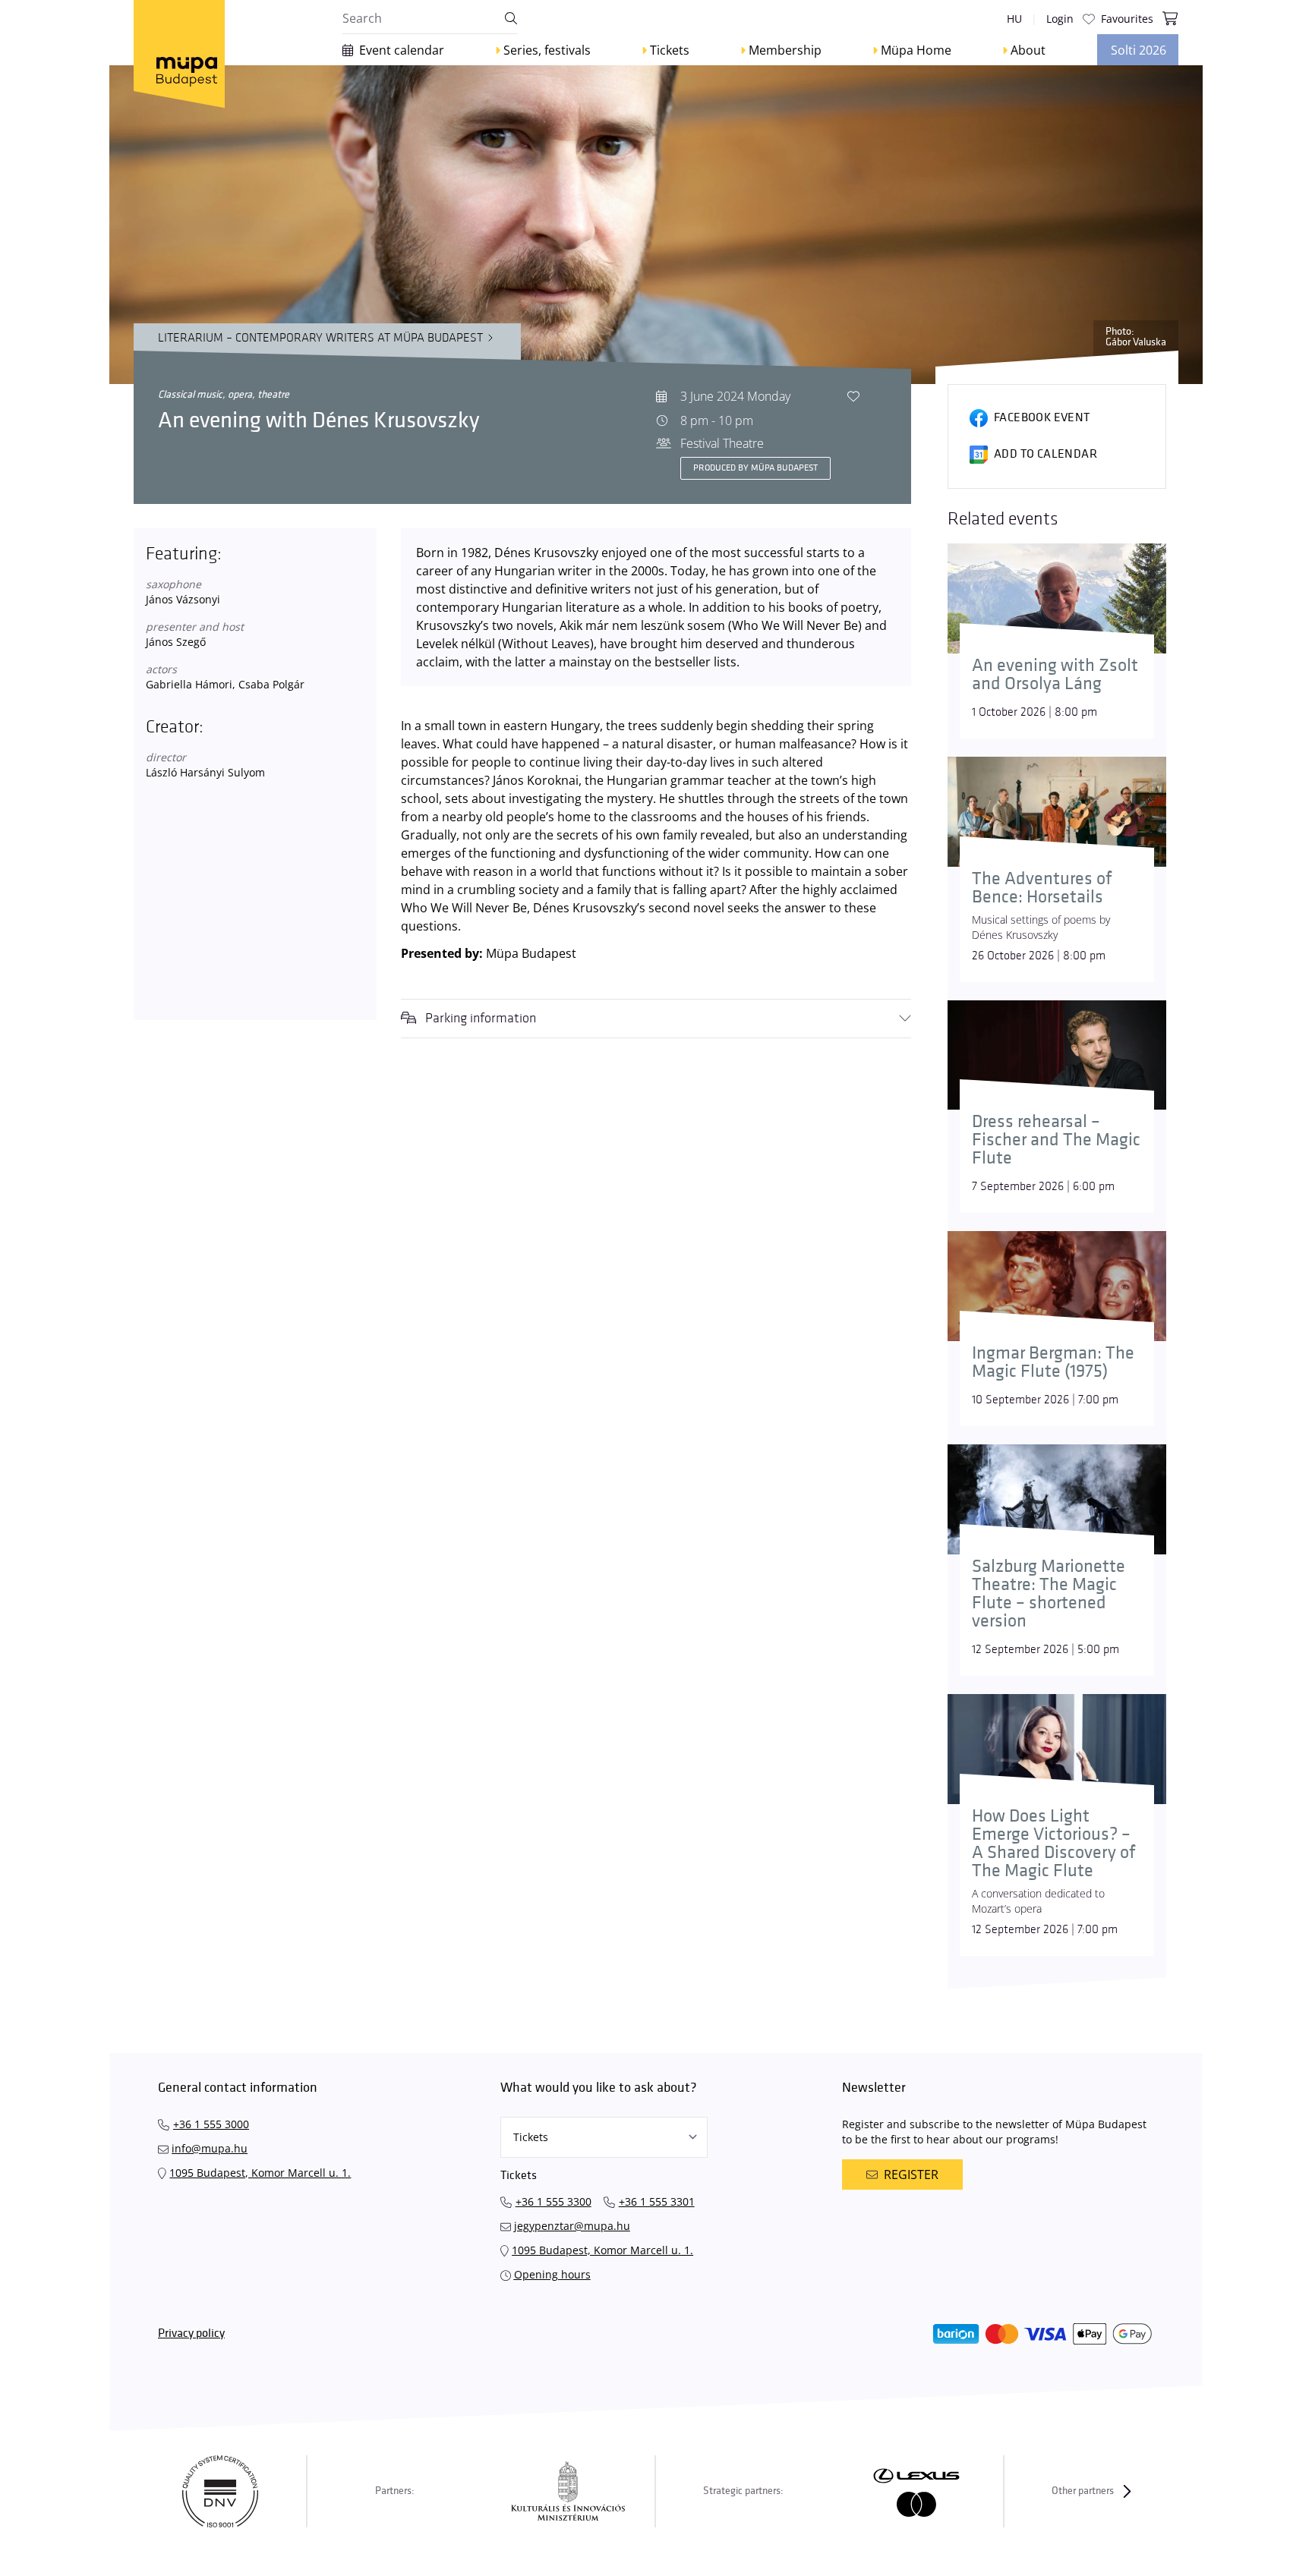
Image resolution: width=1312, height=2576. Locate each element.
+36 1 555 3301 (657, 2201)
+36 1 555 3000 (211, 2124)
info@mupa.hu (210, 2148)
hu (1014, 19)
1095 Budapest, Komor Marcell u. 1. (260, 2173)
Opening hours (552, 2274)
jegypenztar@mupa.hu (572, 2226)
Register (911, 2174)
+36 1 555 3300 (553, 2201)
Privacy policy (191, 2334)
